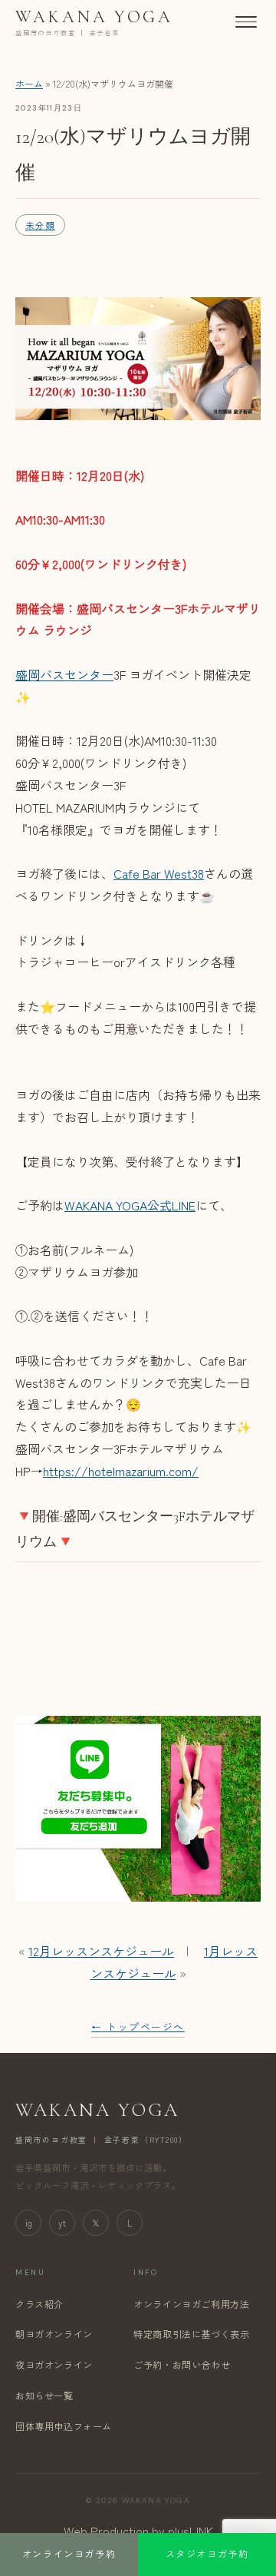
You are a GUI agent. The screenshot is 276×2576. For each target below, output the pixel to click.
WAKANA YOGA (94, 22)
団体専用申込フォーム (64, 2426)
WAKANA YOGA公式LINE (130, 1205)
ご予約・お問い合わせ (182, 2365)
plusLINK (191, 2531)
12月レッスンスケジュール (101, 1951)
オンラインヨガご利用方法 (191, 2304)
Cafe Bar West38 (159, 873)
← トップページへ (138, 2026)
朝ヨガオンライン (54, 2334)
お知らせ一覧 (44, 2396)
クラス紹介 (39, 2304)
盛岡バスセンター (64, 674)
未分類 (40, 225)
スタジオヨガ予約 (207, 2554)
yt (62, 2223)
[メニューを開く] (246, 22)
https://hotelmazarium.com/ (121, 1471)
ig (29, 2223)
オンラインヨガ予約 (69, 2554)
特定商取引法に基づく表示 (191, 2334)
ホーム (29, 83)
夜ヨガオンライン (54, 2365)
